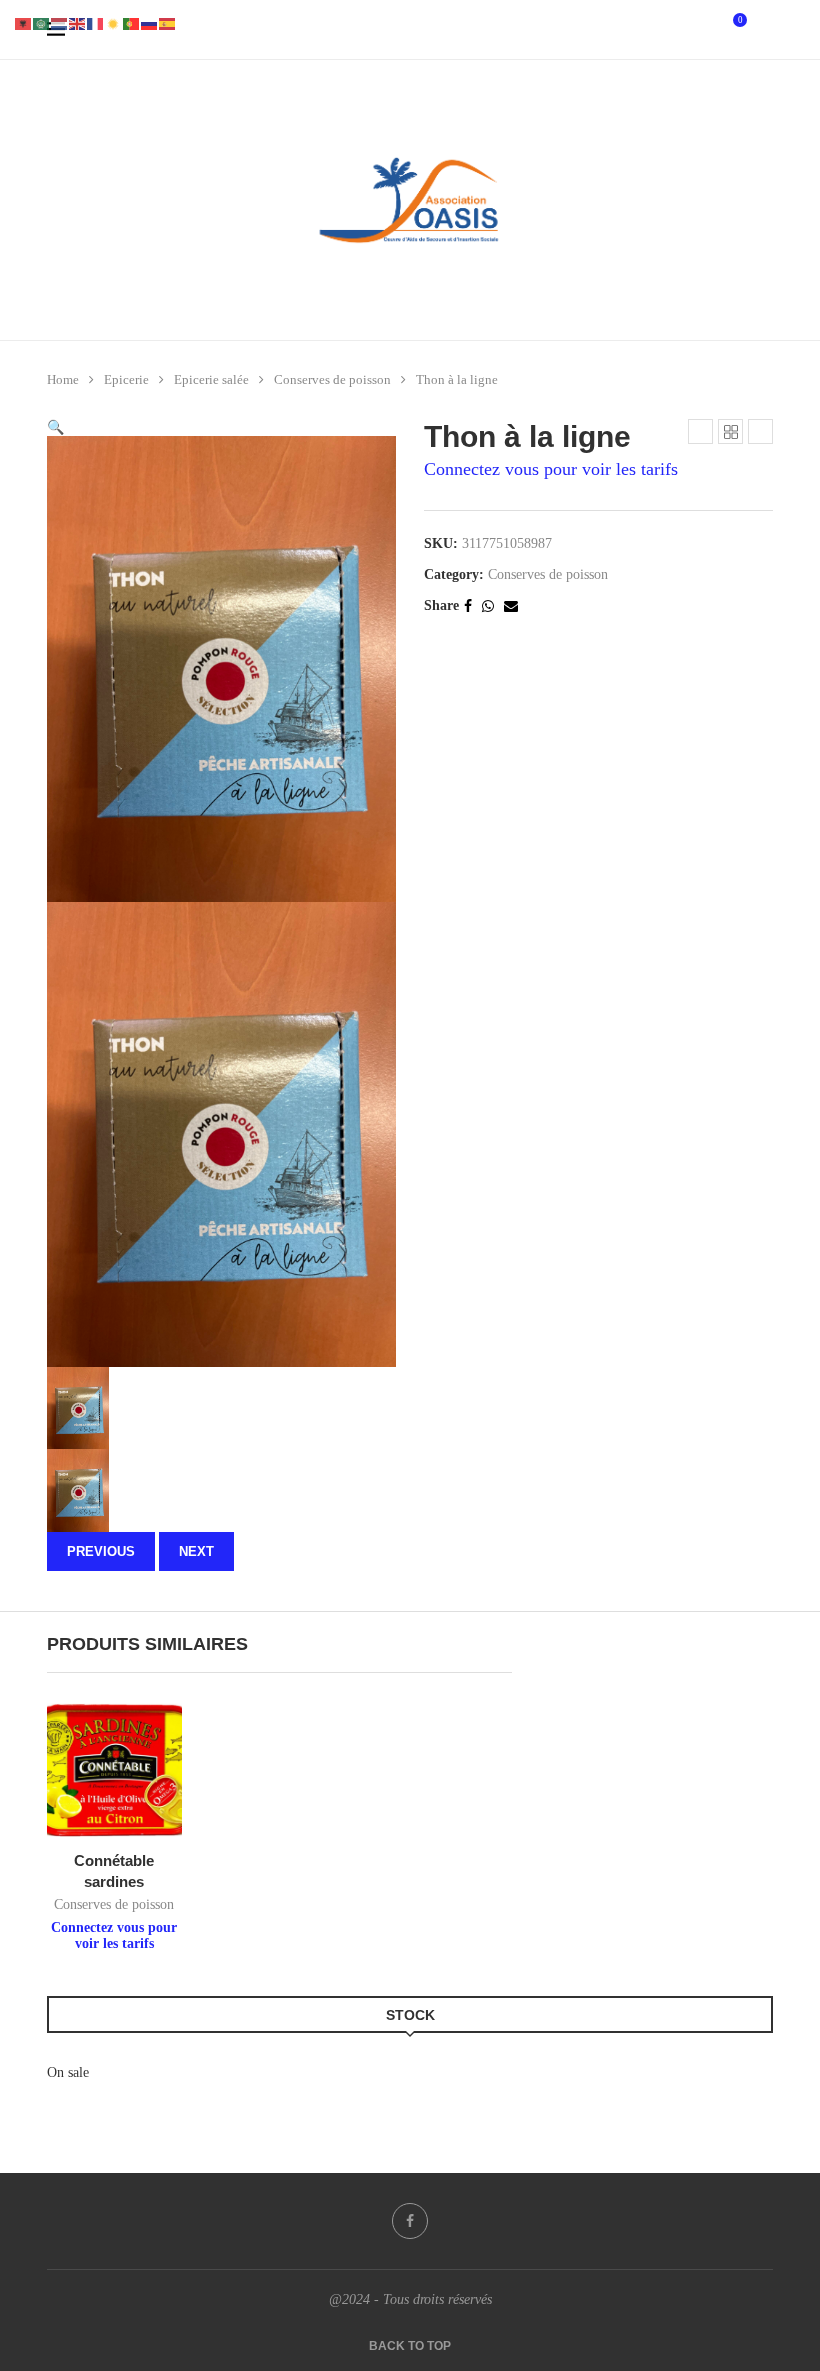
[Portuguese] (132, 22)
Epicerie (126, 379)
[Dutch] (60, 22)
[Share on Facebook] (468, 606)
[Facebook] (410, 2221)
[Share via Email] (511, 606)
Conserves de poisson (332, 379)
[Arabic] (42, 22)
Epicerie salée (211, 379)
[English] (78, 22)
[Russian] (150, 22)
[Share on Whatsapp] (488, 606)
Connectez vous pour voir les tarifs (551, 469)
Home (63, 379)
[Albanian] (24, 22)
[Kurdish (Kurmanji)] (114, 22)
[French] (96, 22)
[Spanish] (168, 22)
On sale (68, 2072)
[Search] (763, 30)
